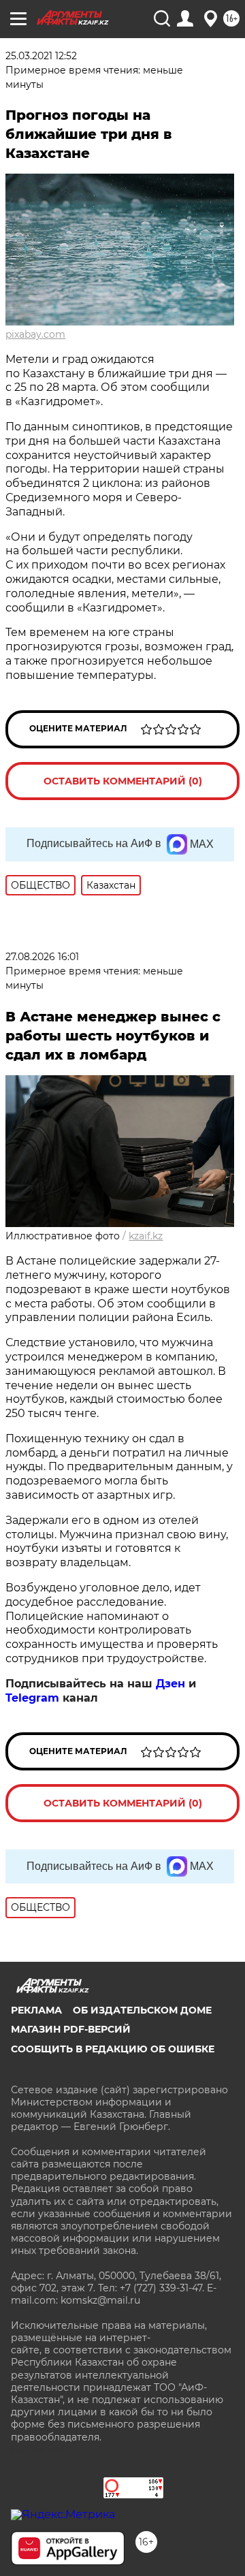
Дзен (170, 1684)
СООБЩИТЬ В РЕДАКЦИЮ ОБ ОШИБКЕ (113, 2049)
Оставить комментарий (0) (123, 781)
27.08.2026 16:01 (42, 957)
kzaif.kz (146, 1236)
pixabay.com (35, 334)
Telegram (32, 1698)
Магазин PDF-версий (71, 2029)
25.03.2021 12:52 (41, 56)
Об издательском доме (142, 2010)
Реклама (36, 2010)
